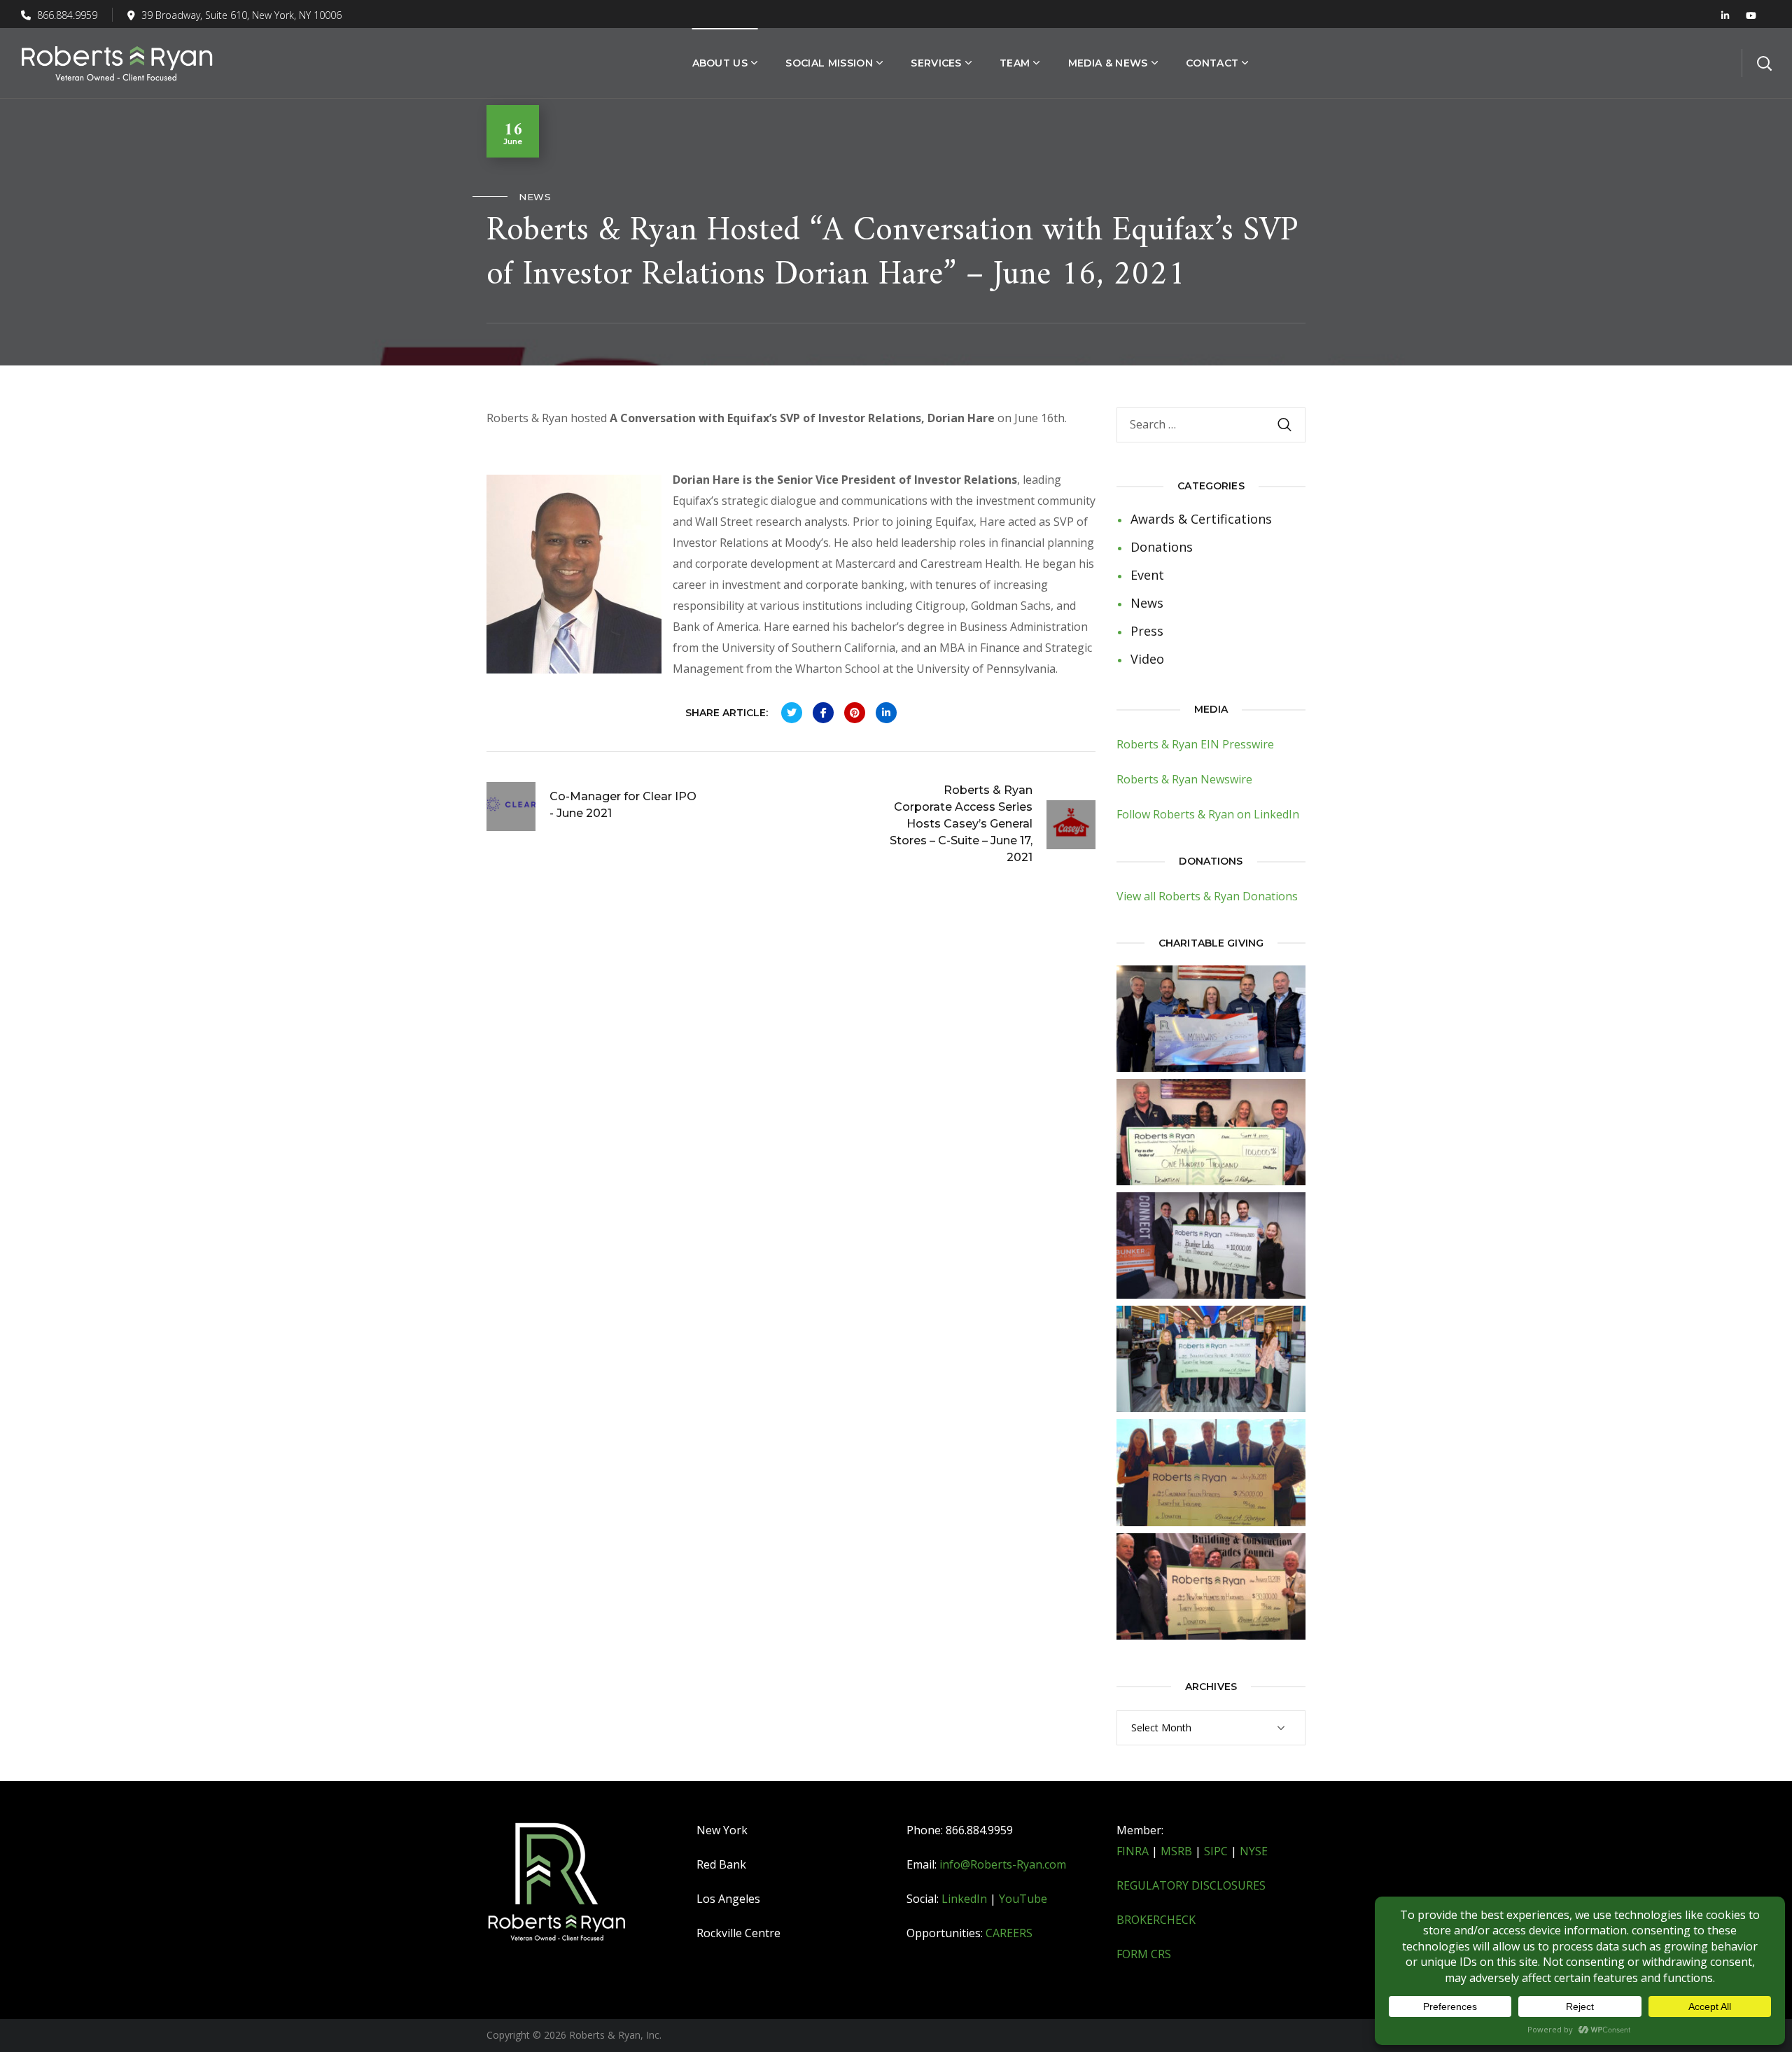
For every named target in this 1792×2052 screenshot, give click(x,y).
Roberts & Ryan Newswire (1184, 779)
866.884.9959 (66, 15)
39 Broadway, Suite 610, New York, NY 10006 (241, 15)
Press (1147, 631)
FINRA (1133, 1851)
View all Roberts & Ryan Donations (1207, 896)
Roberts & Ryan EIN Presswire (1195, 744)
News (535, 197)
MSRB (1176, 1851)
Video (1147, 659)
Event (1147, 575)
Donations (1162, 547)
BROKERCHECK (1156, 1920)
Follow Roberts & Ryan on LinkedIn (1208, 814)
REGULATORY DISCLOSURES (1191, 1885)
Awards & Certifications (1201, 519)
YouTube (1023, 1899)
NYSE (1254, 1851)
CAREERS (1009, 1933)
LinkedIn (964, 1899)
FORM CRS (1144, 1954)
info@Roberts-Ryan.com (1003, 1864)
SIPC (1216, 1851)
